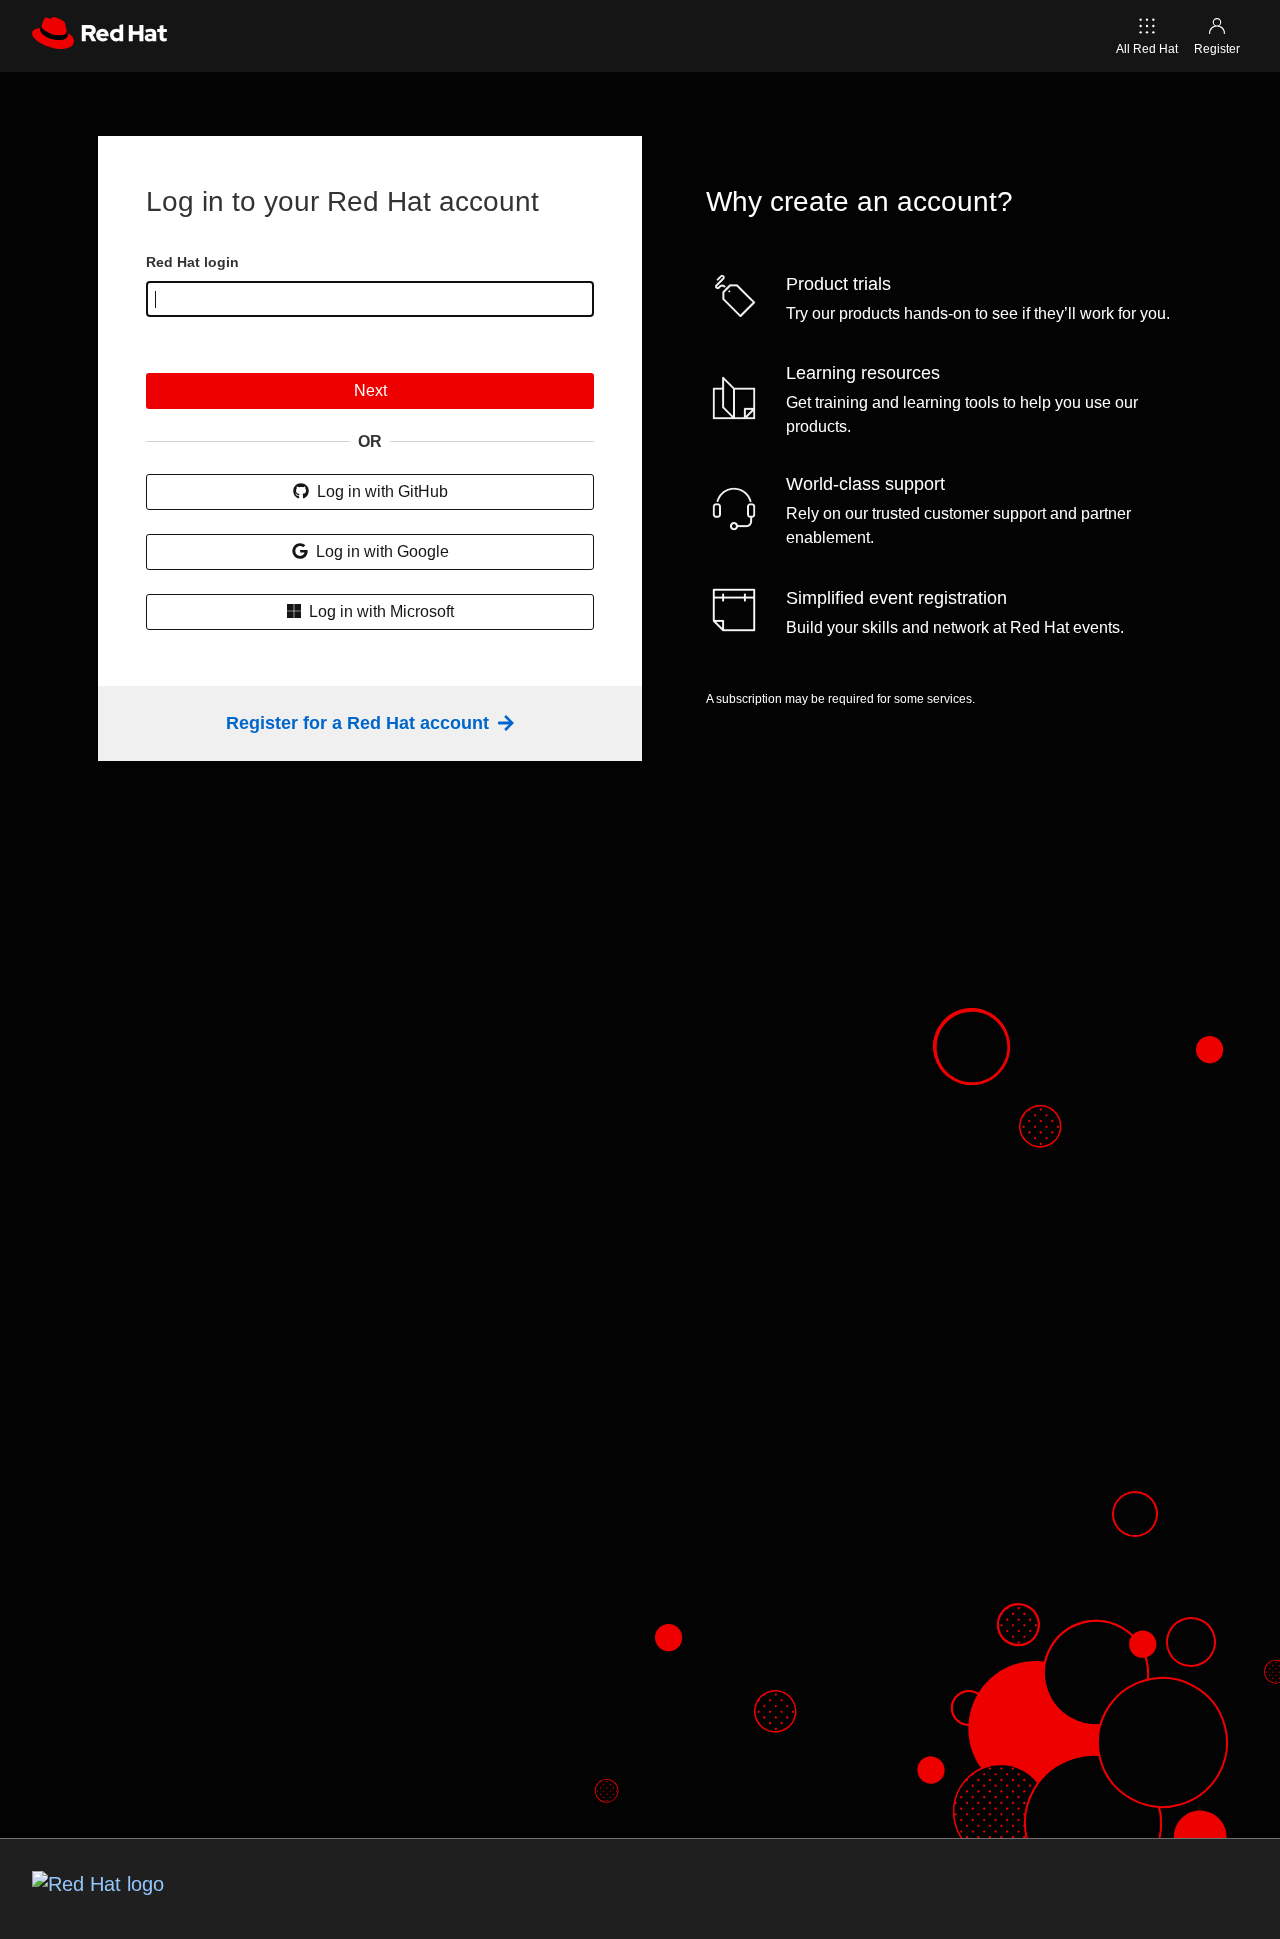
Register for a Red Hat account (360, 723)
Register (1217, 49)
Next (370, 390)
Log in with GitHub (380, 491)
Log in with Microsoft (379, 611)
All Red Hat (1147, 49)
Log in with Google (380, 551)
